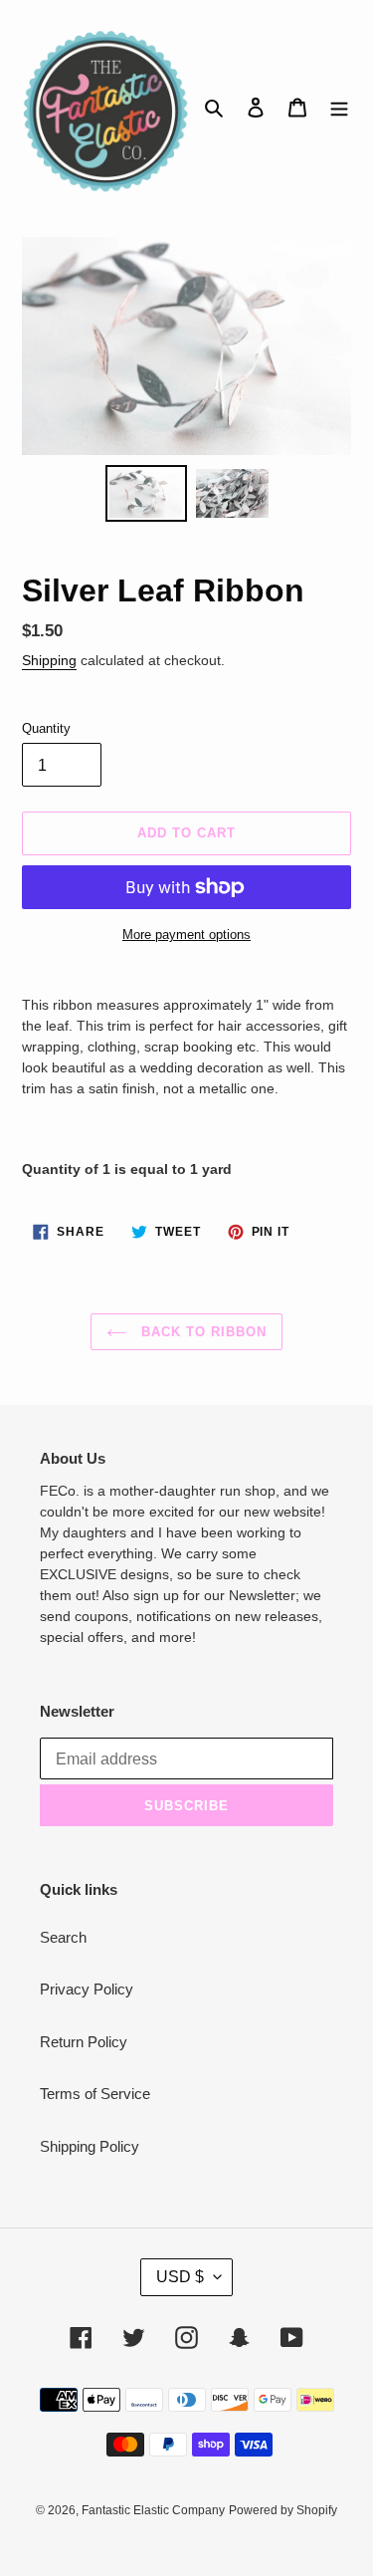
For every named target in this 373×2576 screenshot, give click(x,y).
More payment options (186, 935)
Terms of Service (95, 2094)
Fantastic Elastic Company (153, 2510)
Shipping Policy (90, 2146)
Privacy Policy (87, 1989)
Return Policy (84, 2042)
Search (63, 1937)
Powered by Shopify (283, 2510)
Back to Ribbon (202, 1332)
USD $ (180, 2277)
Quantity (46, 728)
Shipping (49, 660)
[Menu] (339, 107)
